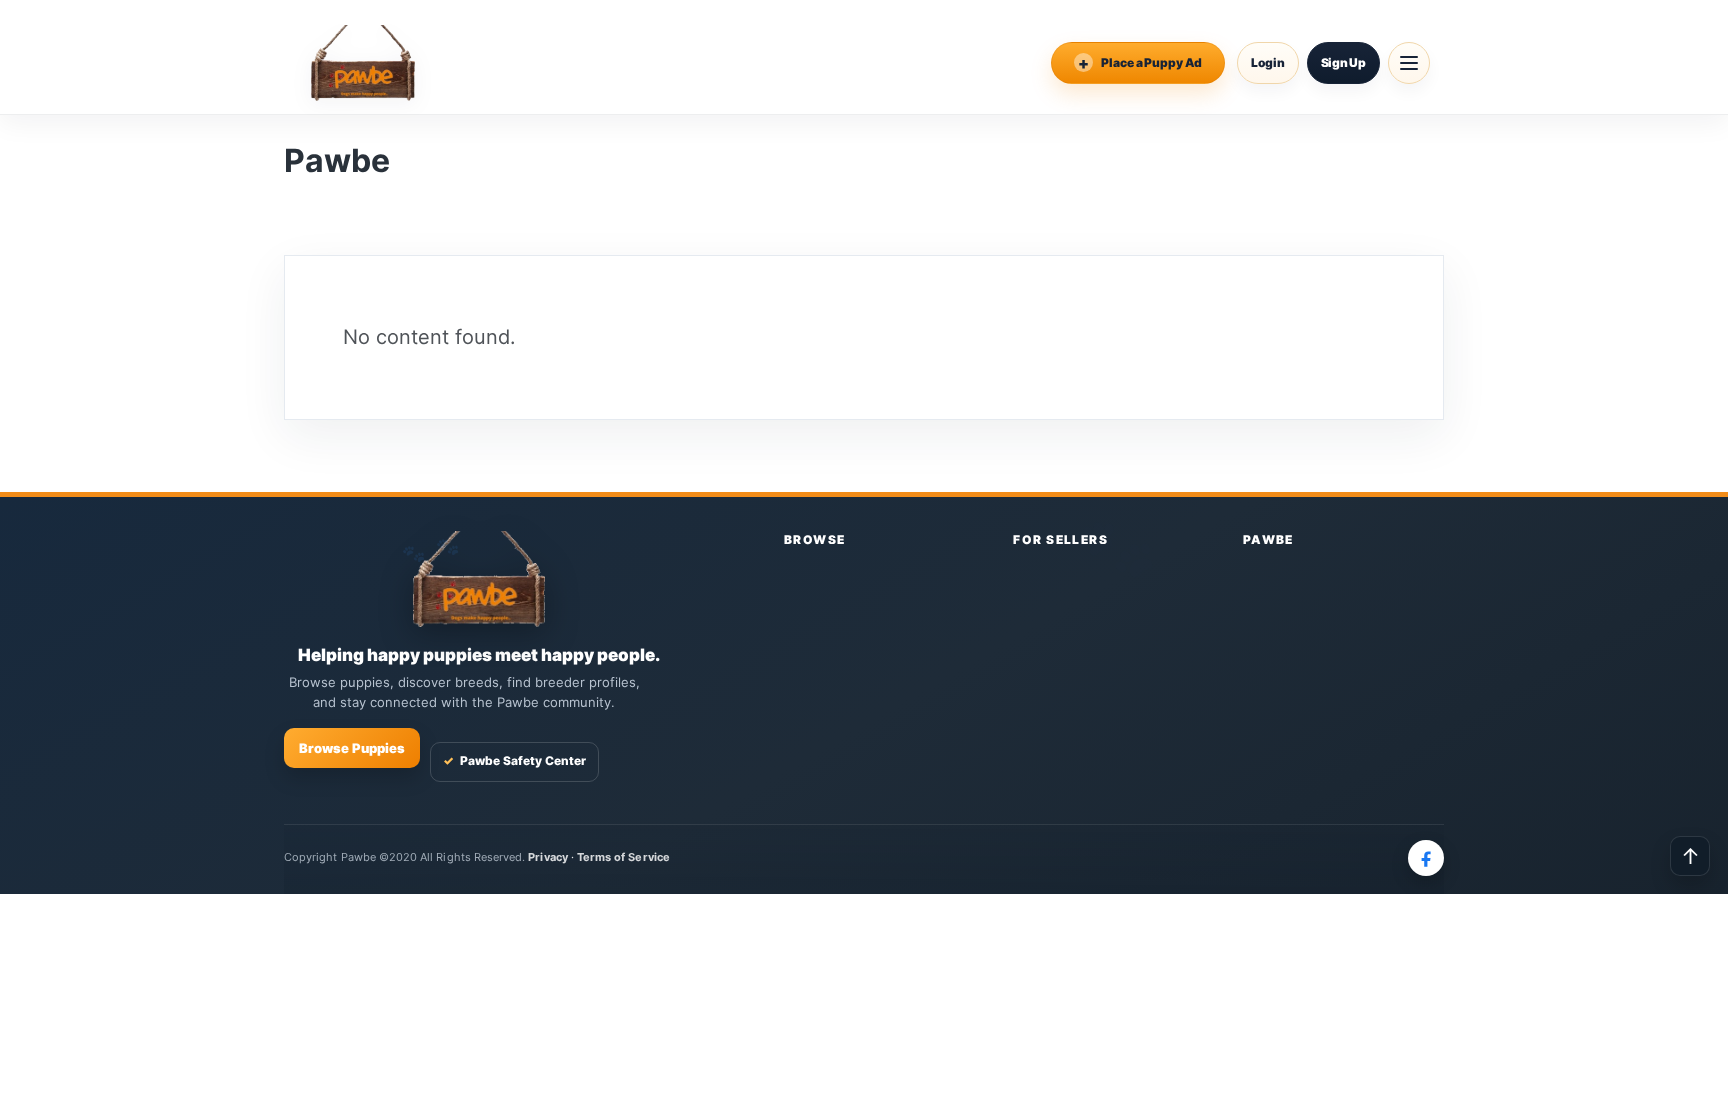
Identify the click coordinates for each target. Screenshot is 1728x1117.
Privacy (547, 857)
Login (1268, 62)
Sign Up (1343, 62)
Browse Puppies (352, 748)
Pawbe (1268, 539)
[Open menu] (1409, 63)
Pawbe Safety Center (514, 760)
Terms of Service (623, 857)
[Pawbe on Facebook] (1426, 858)
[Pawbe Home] (363, 63)
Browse (815, 539)
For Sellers (1060, 539)
